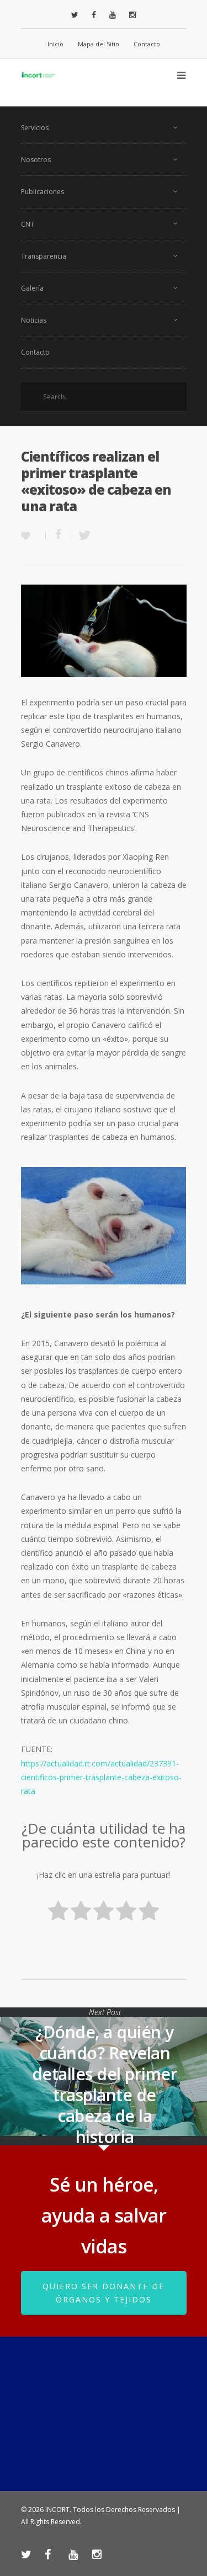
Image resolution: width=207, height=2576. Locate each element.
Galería (32, 288)
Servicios (35, 128)
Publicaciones (43, 192)
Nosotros (36, 160)
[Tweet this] (81, 535)
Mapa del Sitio (99, 44)
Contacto (147, 44)
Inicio (55, 44)
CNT (28, 224)
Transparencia (44, 256)
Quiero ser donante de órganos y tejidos (104, 2293)
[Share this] (59, 535)
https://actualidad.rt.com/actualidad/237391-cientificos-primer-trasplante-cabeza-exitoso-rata (101, 1777)
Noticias (34, 320)
